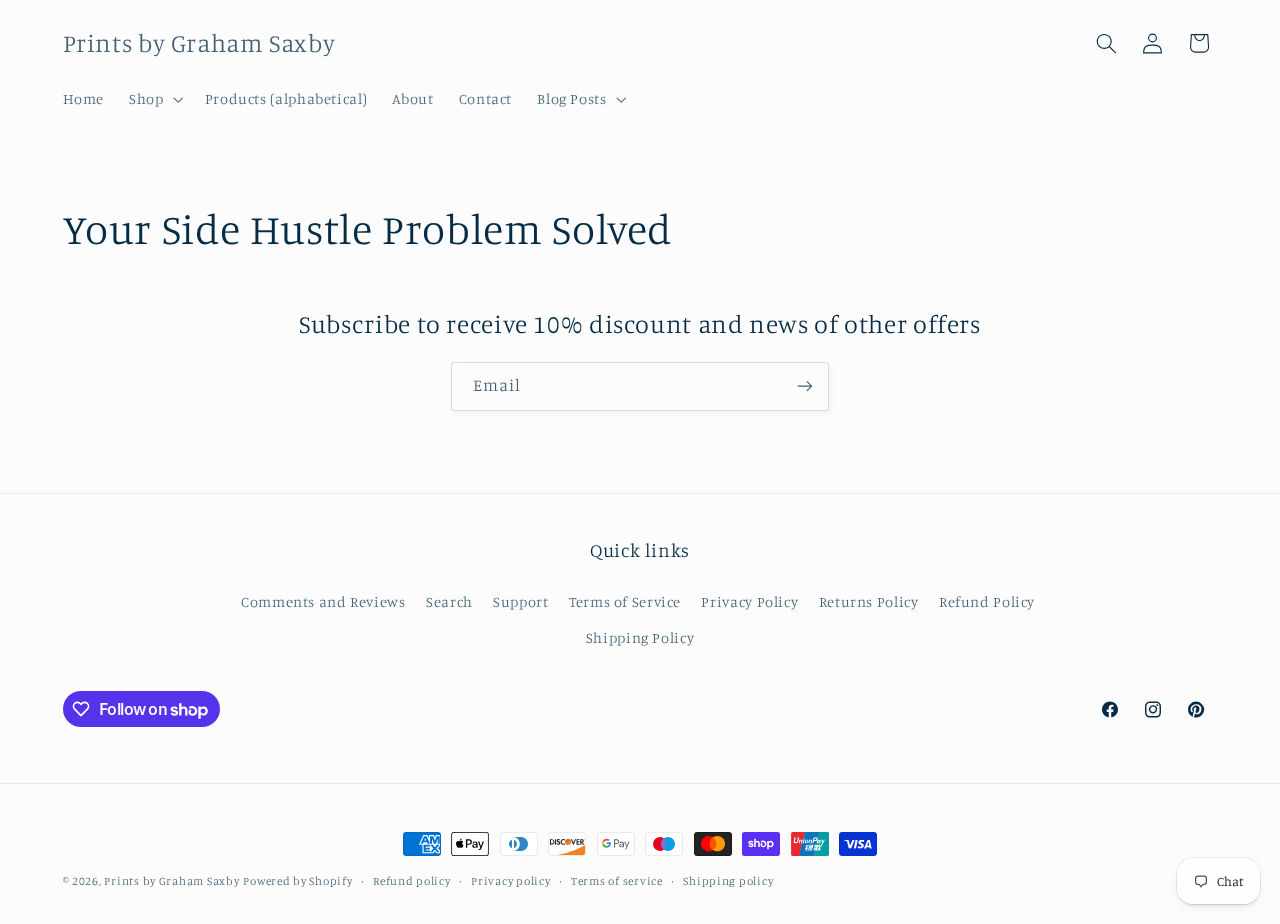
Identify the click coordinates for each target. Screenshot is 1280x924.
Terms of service (617, 881)
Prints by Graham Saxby (171, 881)
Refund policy (412, 881)
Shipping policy (728, 881)
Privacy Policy (749, 601)
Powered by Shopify (297, 881)
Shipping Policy (640, 637)
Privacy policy (510, 881)
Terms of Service (625, 601)
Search (449, 601)
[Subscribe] (805, 386)
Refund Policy (987, 601)
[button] (154, 99)
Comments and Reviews (323, 601)
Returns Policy (869, 601)
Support (520, 601)
